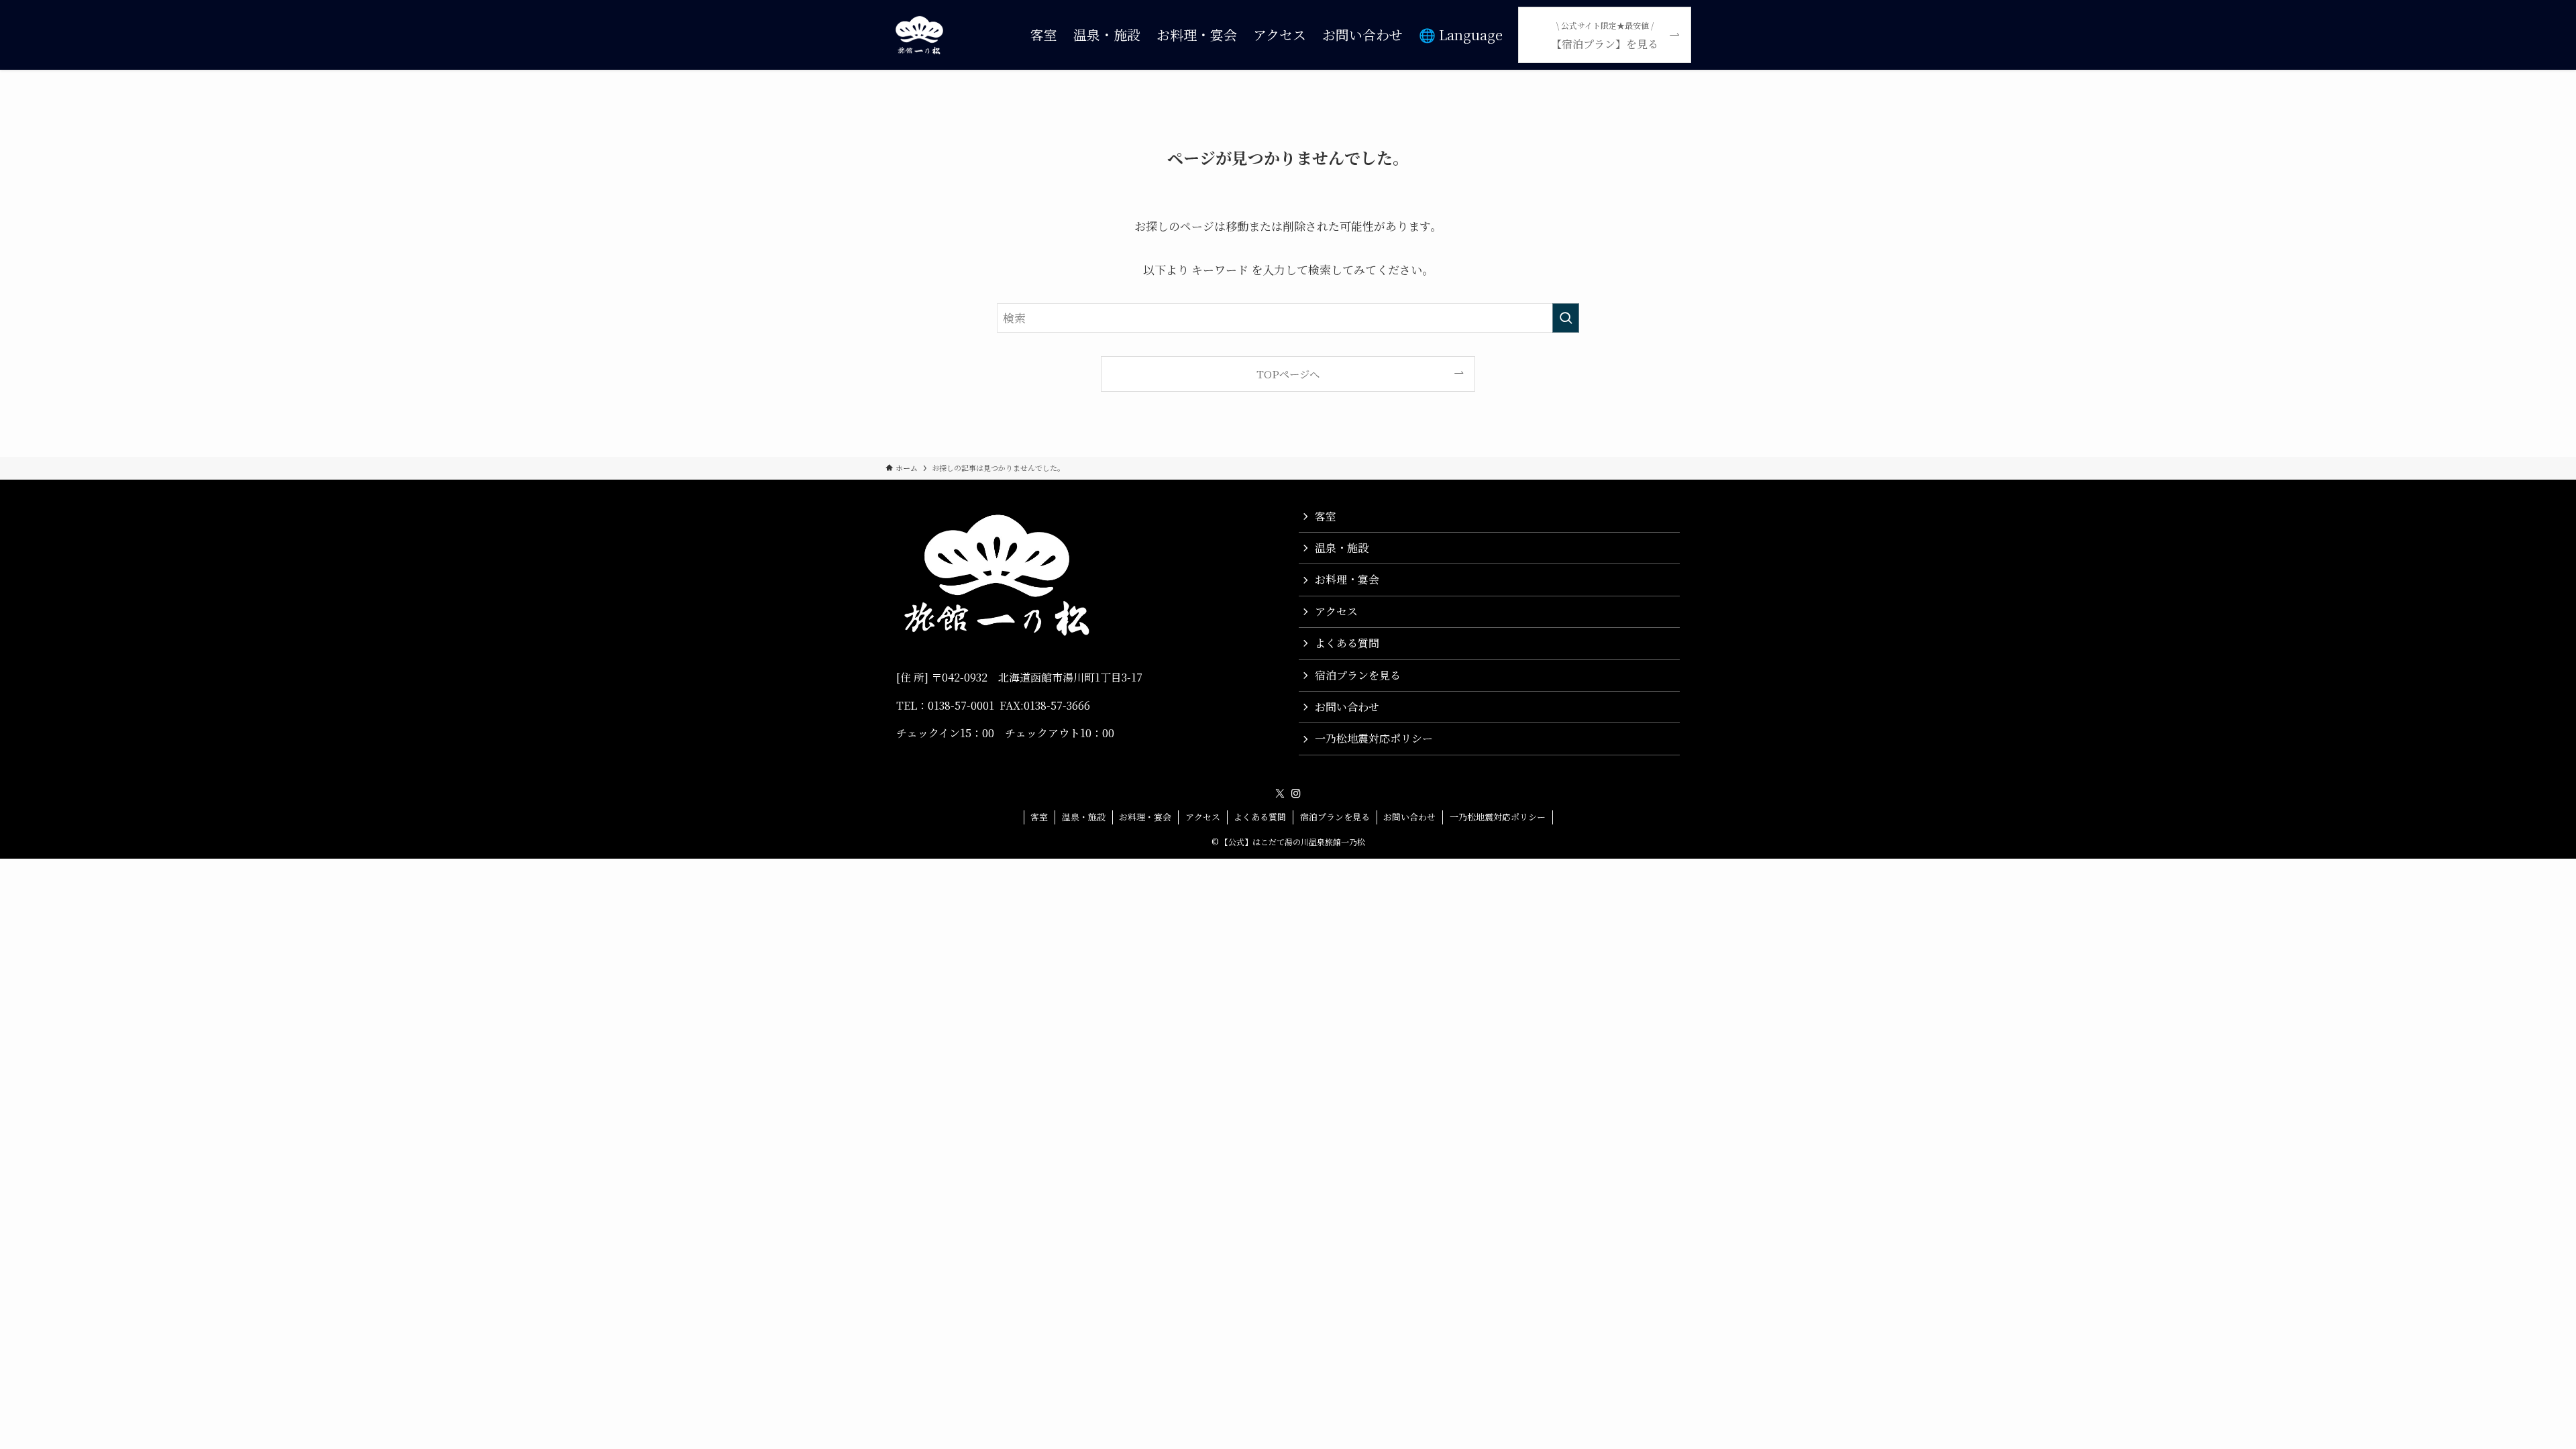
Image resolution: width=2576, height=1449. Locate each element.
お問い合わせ (1347, 707)
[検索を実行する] (1566, 318)
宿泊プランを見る (1358, 675)
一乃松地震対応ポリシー (1374, 738)
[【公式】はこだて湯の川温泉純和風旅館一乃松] (919, 35)
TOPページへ (1288, 374)
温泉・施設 (1342, 548)
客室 (1326, 516)
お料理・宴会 (1347, 579)
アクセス (1336, 611)
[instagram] (1296, 794)
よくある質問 (1347, 643)
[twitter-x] (1280, 794)
